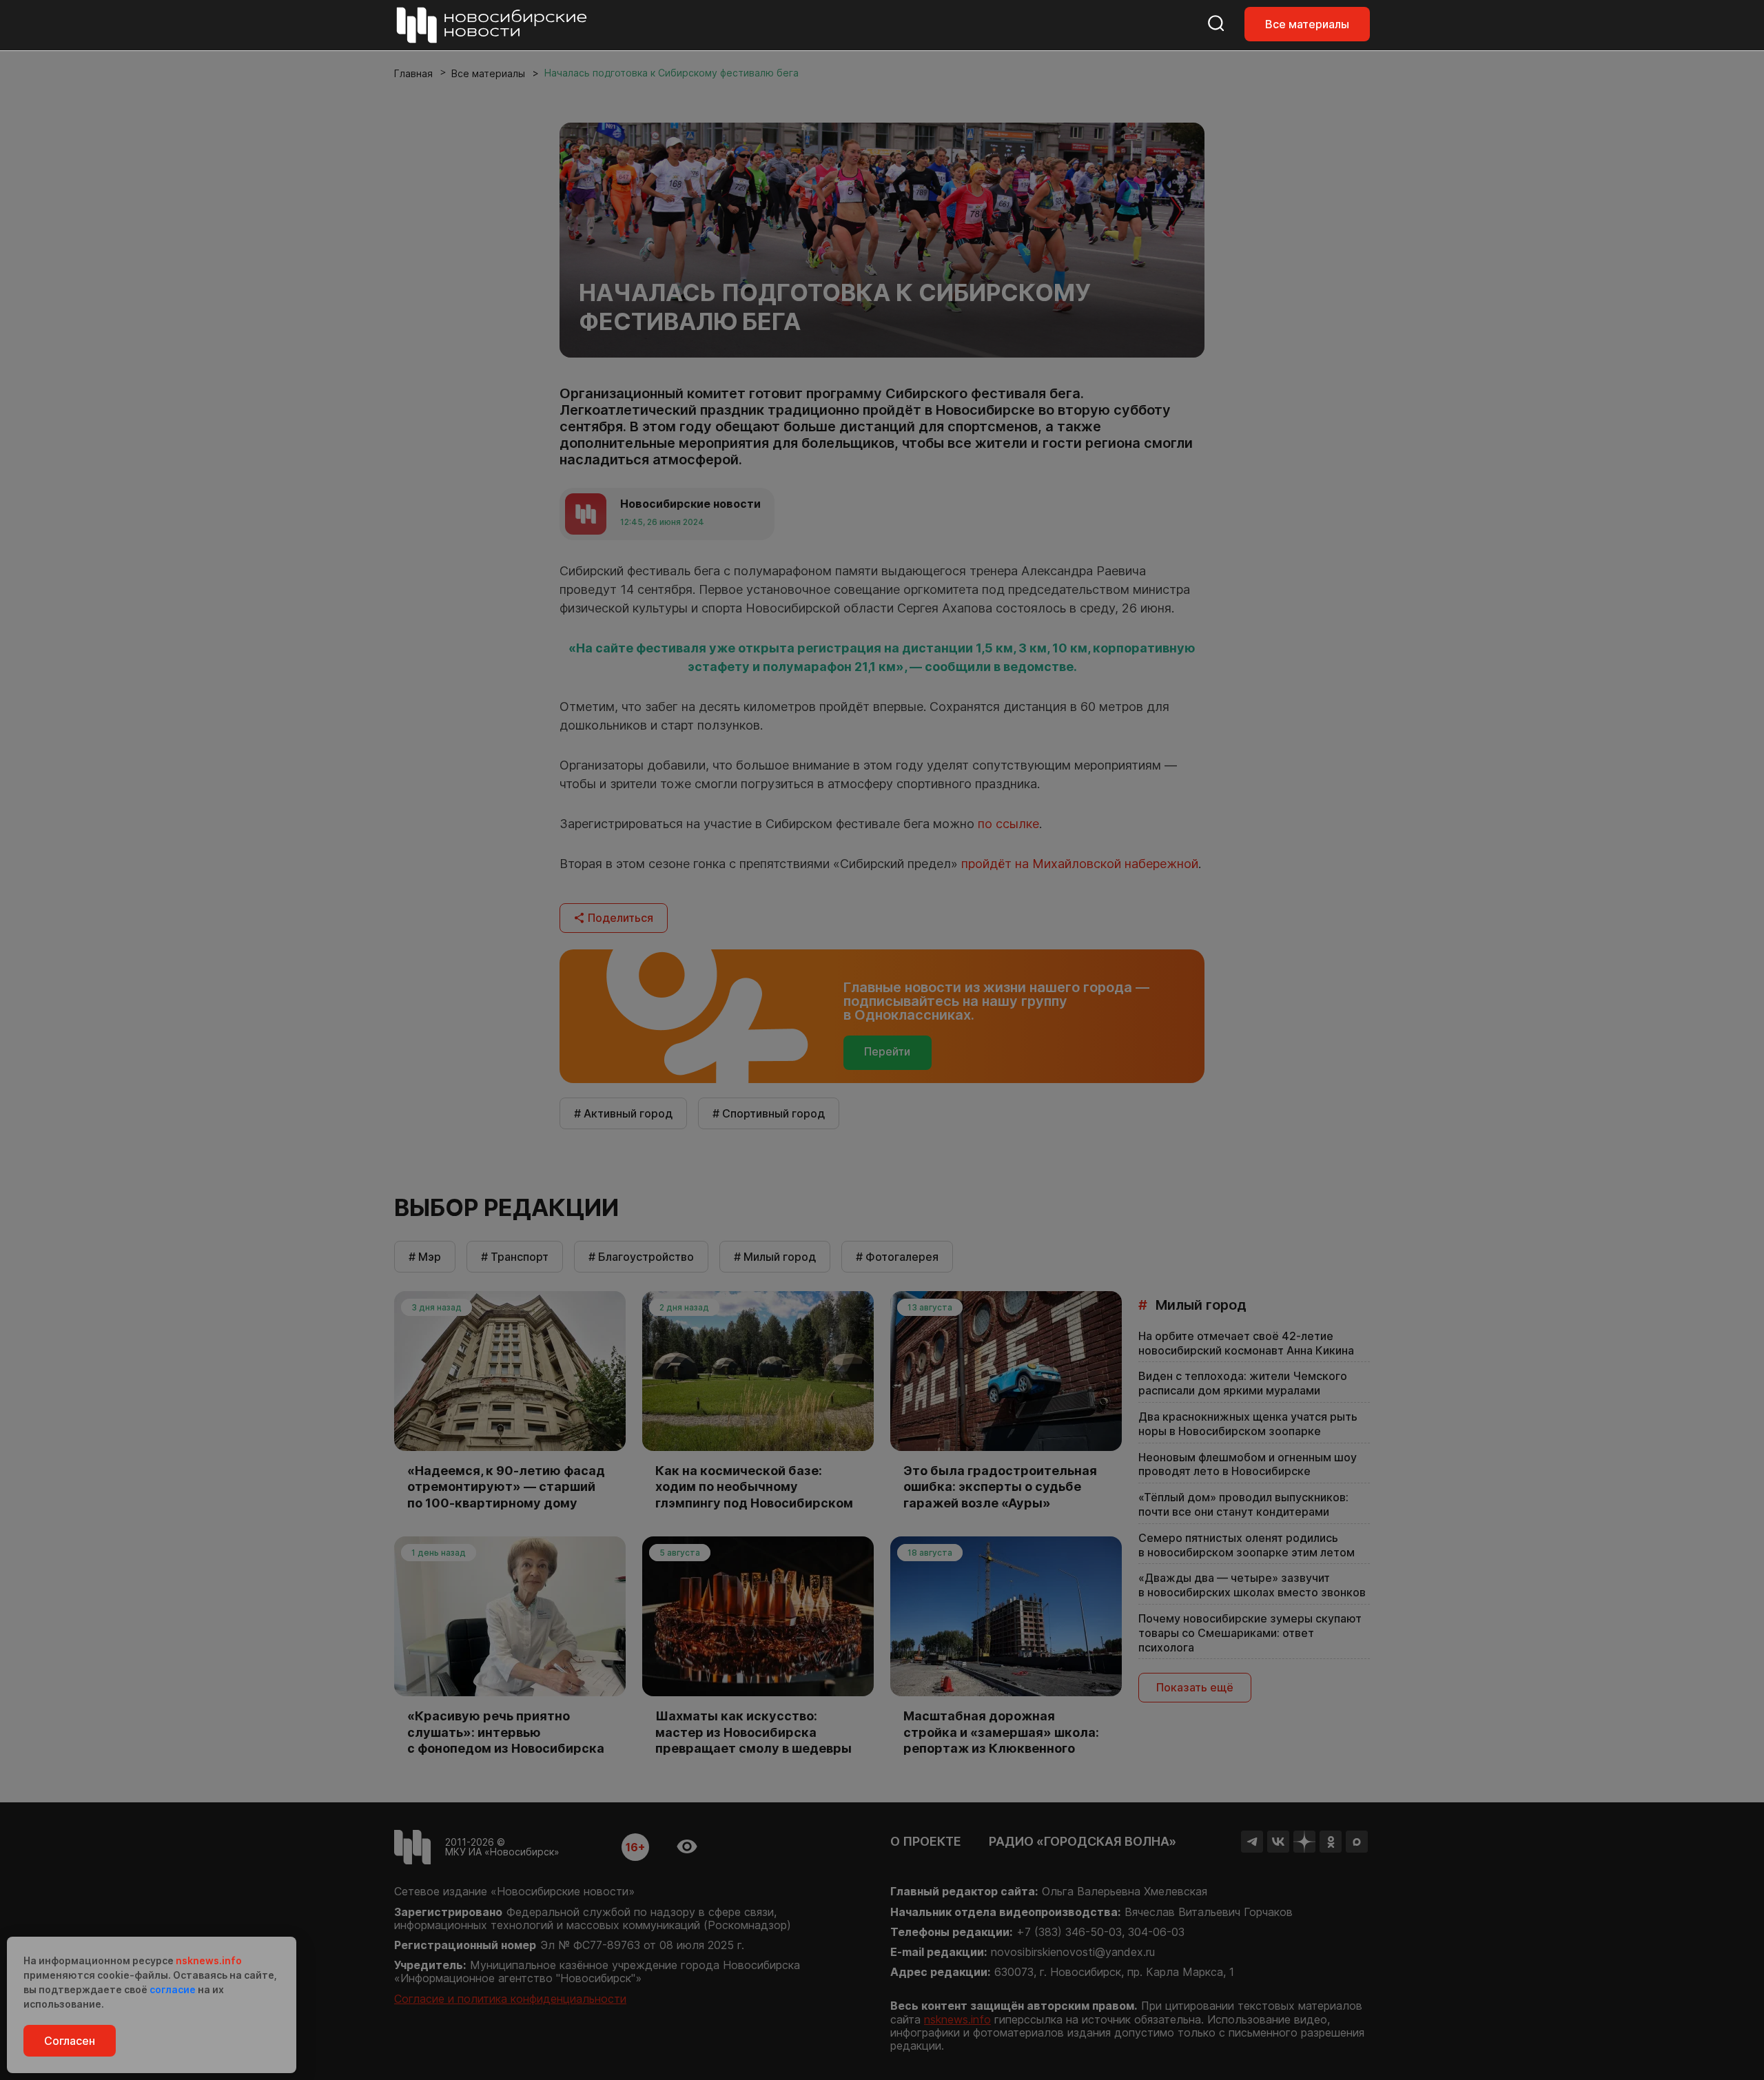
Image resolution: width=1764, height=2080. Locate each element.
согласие (173, 1989)
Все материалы (1307, 24)
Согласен (70, 2041)
